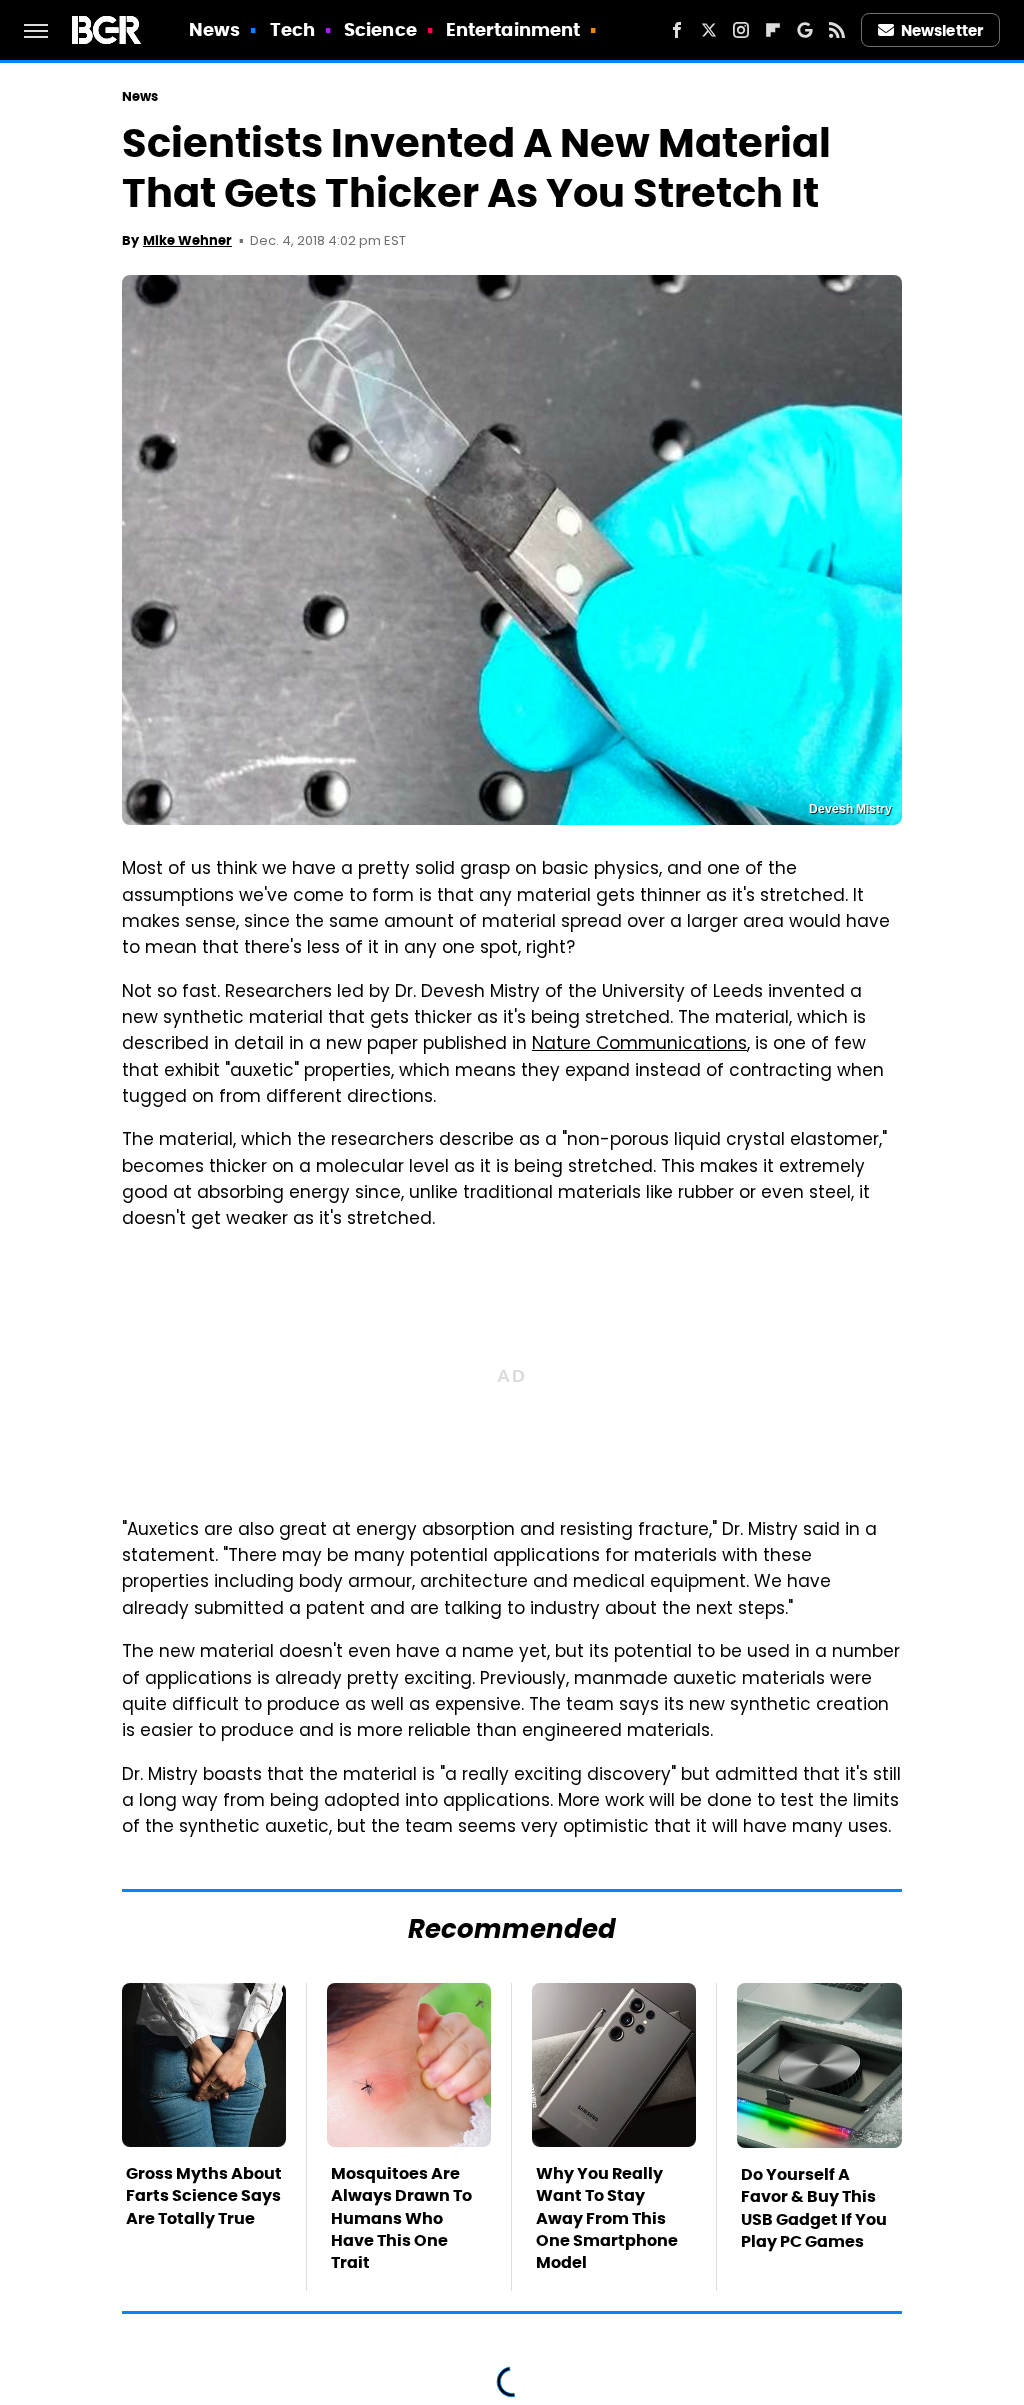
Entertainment (513, 29)
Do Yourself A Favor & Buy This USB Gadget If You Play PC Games (814, 2208)
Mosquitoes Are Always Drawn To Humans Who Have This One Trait (401, 2218)
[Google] (805, 30)
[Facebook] (677, 30)
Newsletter (942, 30)
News (214, 29)
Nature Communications (639, 1045)
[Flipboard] (773, 30)
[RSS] (837, 30)
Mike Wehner (187, 240)
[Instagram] (741, 30)
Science (380, 29)
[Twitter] (709, 30)
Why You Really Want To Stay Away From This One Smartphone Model (607, 2218)
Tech (292, 29)
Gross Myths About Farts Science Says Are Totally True (204, 2196)
